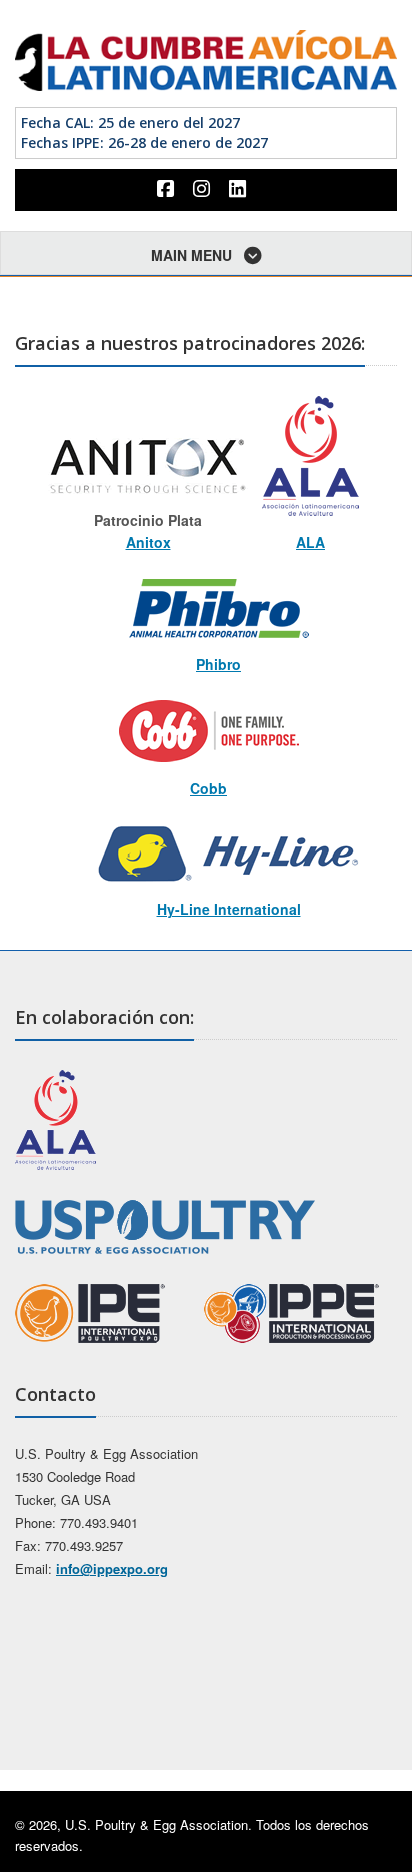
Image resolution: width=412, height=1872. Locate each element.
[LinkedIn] (240, 189)
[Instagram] (204, 189)
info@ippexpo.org (112, 1568)
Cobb (208, 788)
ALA (310, 542)
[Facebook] (168, 189)
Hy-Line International (229, 909)
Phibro (218, 664)
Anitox (148, 542)
